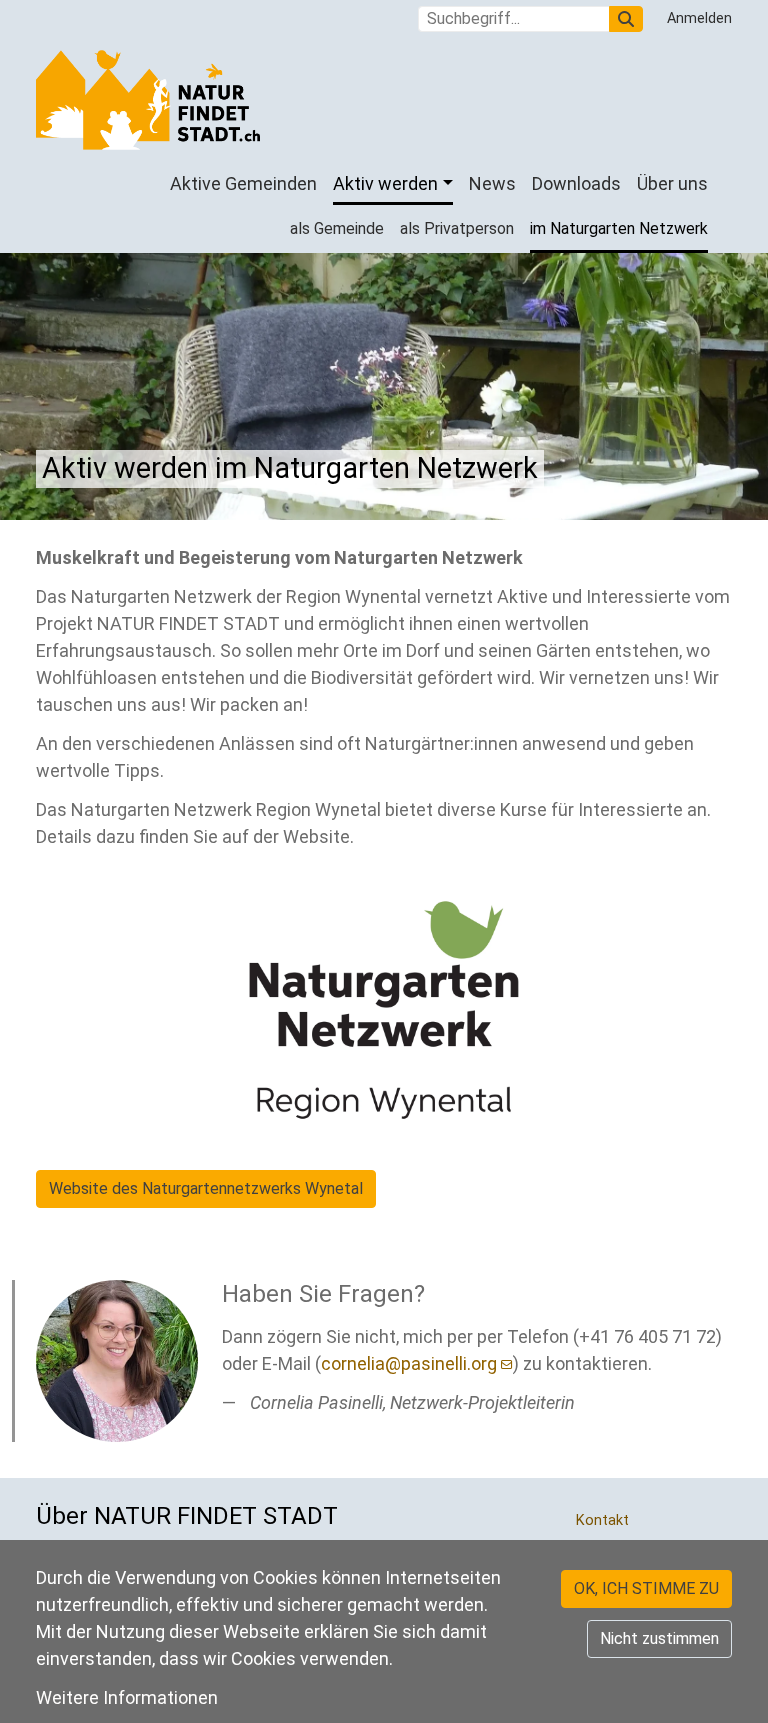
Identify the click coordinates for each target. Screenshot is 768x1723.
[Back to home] (148, 100)
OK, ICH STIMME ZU (646, 1588)
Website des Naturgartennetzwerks (206, 1188)
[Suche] (626, 19)
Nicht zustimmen (659, 1638)
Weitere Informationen (127, 1697)
